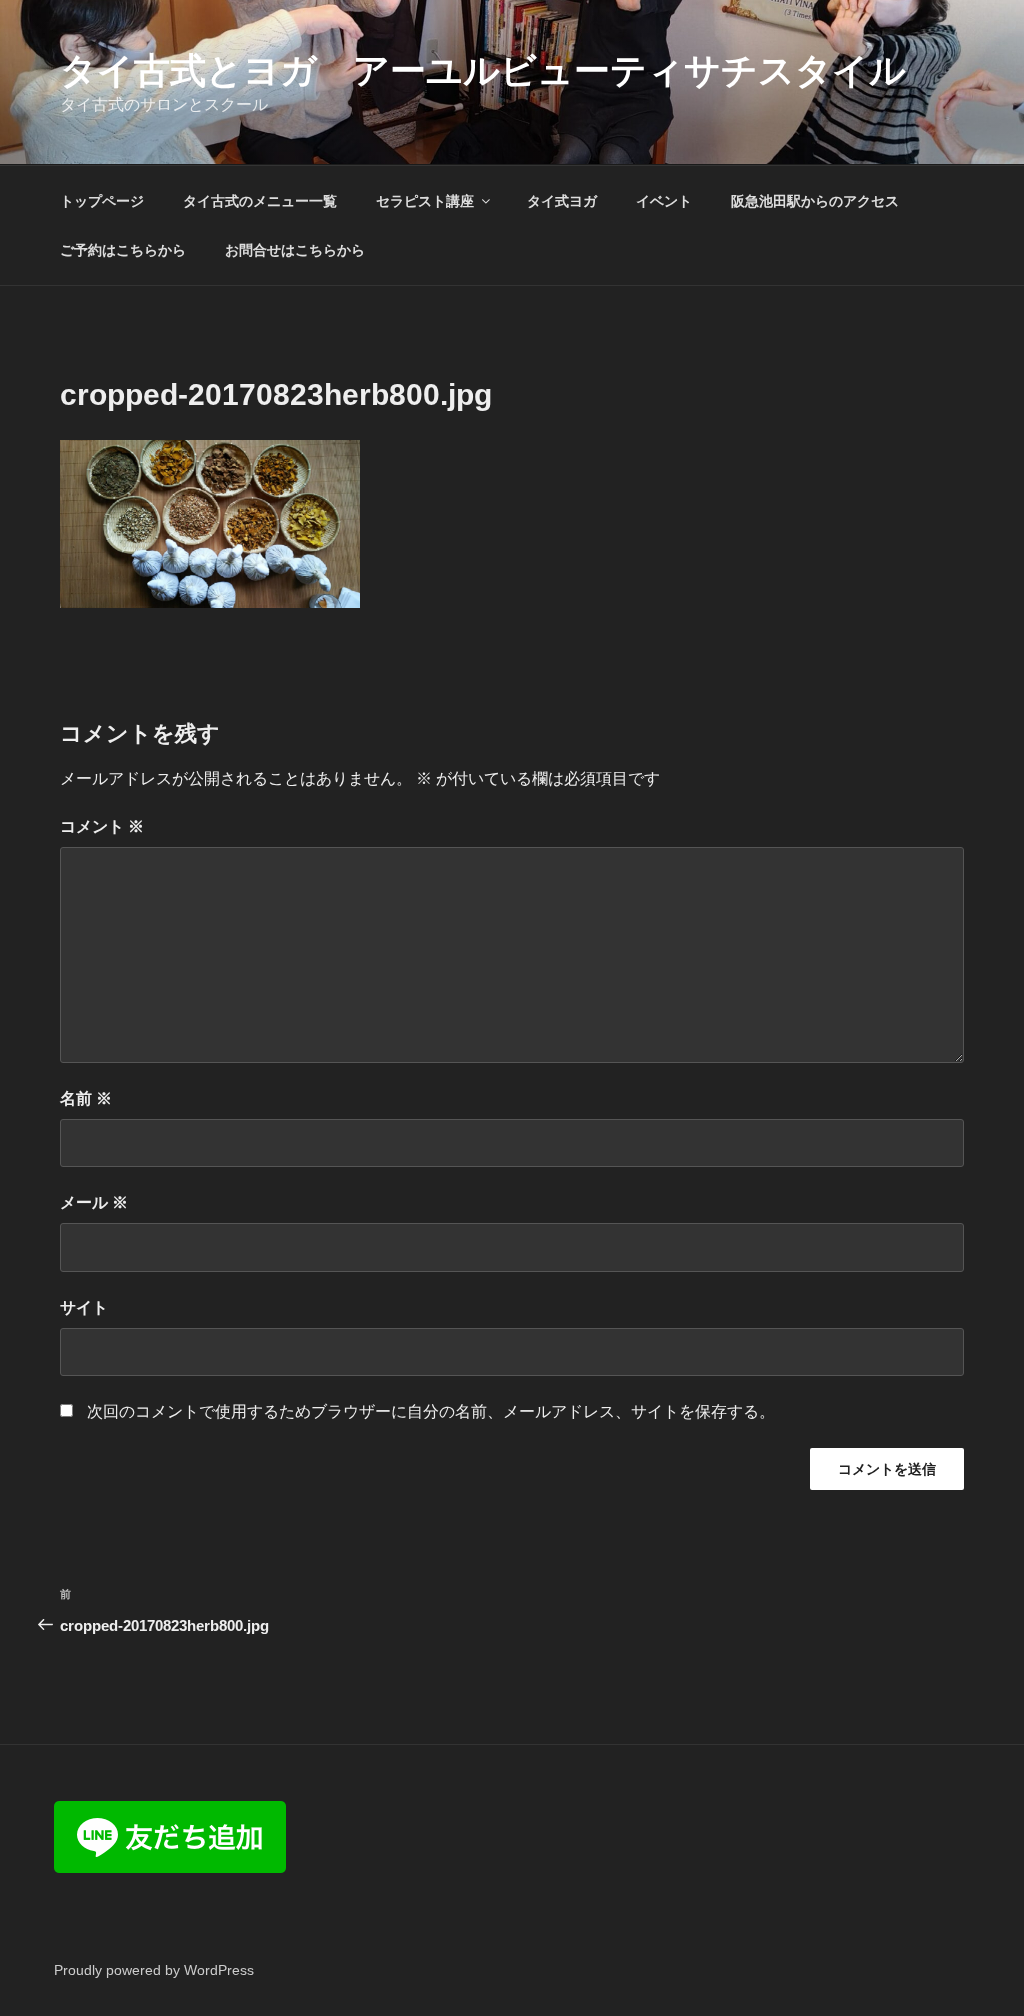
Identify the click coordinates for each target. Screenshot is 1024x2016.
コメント (102, 826)
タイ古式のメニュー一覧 (260, 201)
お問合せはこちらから (295, 250)
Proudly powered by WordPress (154, 1970)
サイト (84, 1307)
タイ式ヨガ (562, 201)
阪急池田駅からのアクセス (815, 201)
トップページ (102, 201)
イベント (664, 201)
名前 (86, 1098)
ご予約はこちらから (123, 250)
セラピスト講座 (425, 201)
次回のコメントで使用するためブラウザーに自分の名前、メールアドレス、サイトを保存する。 (431, 1411)
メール (94, 1202)
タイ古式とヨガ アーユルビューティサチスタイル (483, 70)
